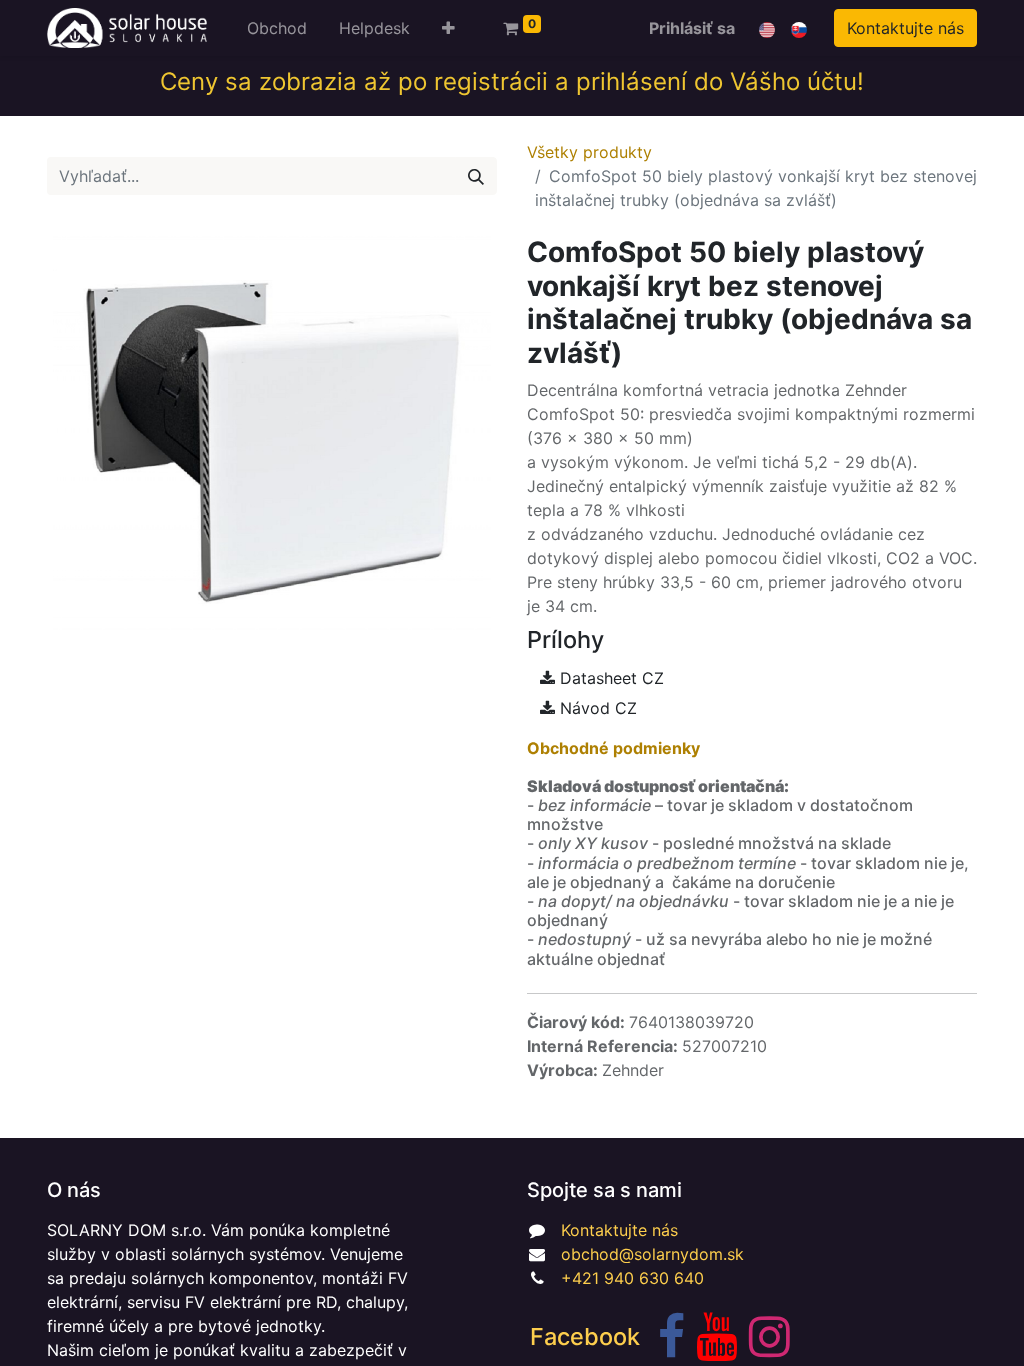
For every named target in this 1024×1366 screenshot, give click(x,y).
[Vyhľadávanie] (476, 176)
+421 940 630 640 (632, 1278)
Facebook (585, 1336)
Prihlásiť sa (692, 28)
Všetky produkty (589, 152)
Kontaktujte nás (905, 28)
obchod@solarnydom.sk (652, 1254)
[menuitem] (277, 28)
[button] (448, 28)
